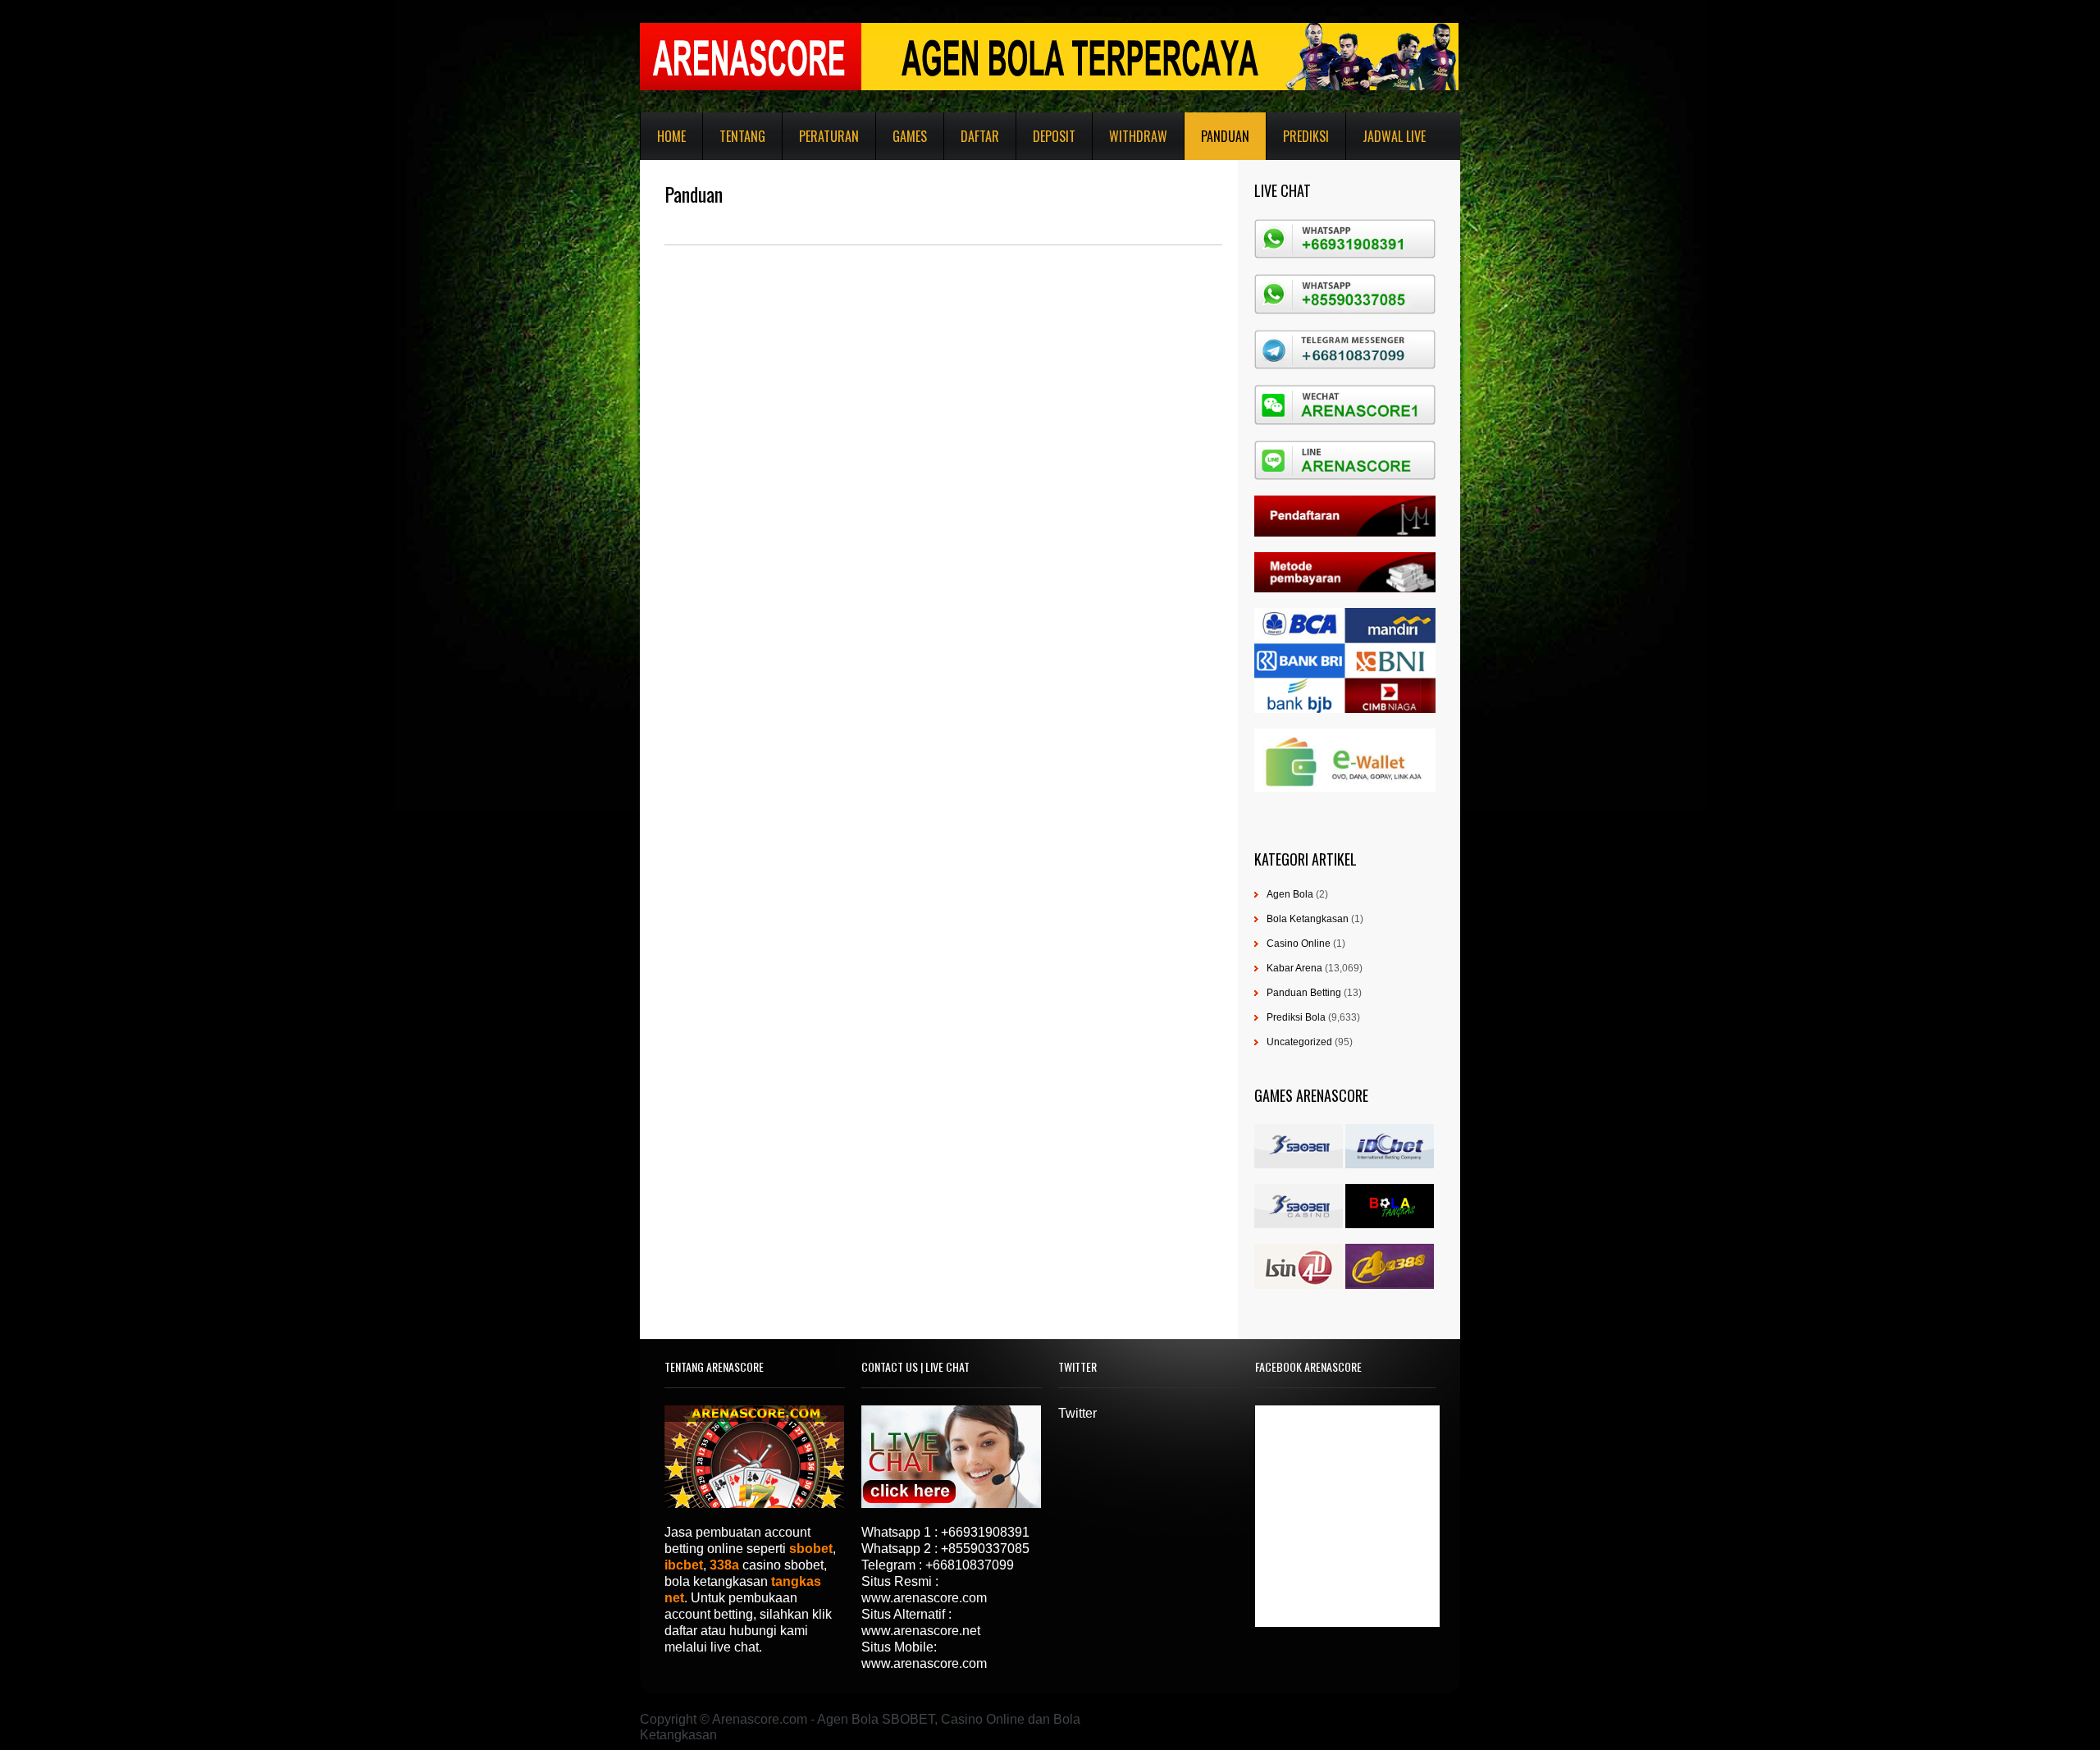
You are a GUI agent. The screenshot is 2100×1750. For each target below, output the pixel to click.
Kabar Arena (1294, 968)
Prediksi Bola (1296, 1017)
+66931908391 (985, 1532)
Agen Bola (1290, 894)
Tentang (742, 136)
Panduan (1225, 136)
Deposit (1054, 136)
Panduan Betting (1304, 993)
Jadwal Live (1394, 136)
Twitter (1077, 1413)
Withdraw (1138, 136)
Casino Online (1299, 944)
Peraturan (829, 136)
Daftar (980, 136)
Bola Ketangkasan (1308, 919)
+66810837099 (970, 1565)
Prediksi (1306, 136)
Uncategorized (1299, 1042)
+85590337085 (985, 1549)
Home (671, 136)
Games (910, 136)
